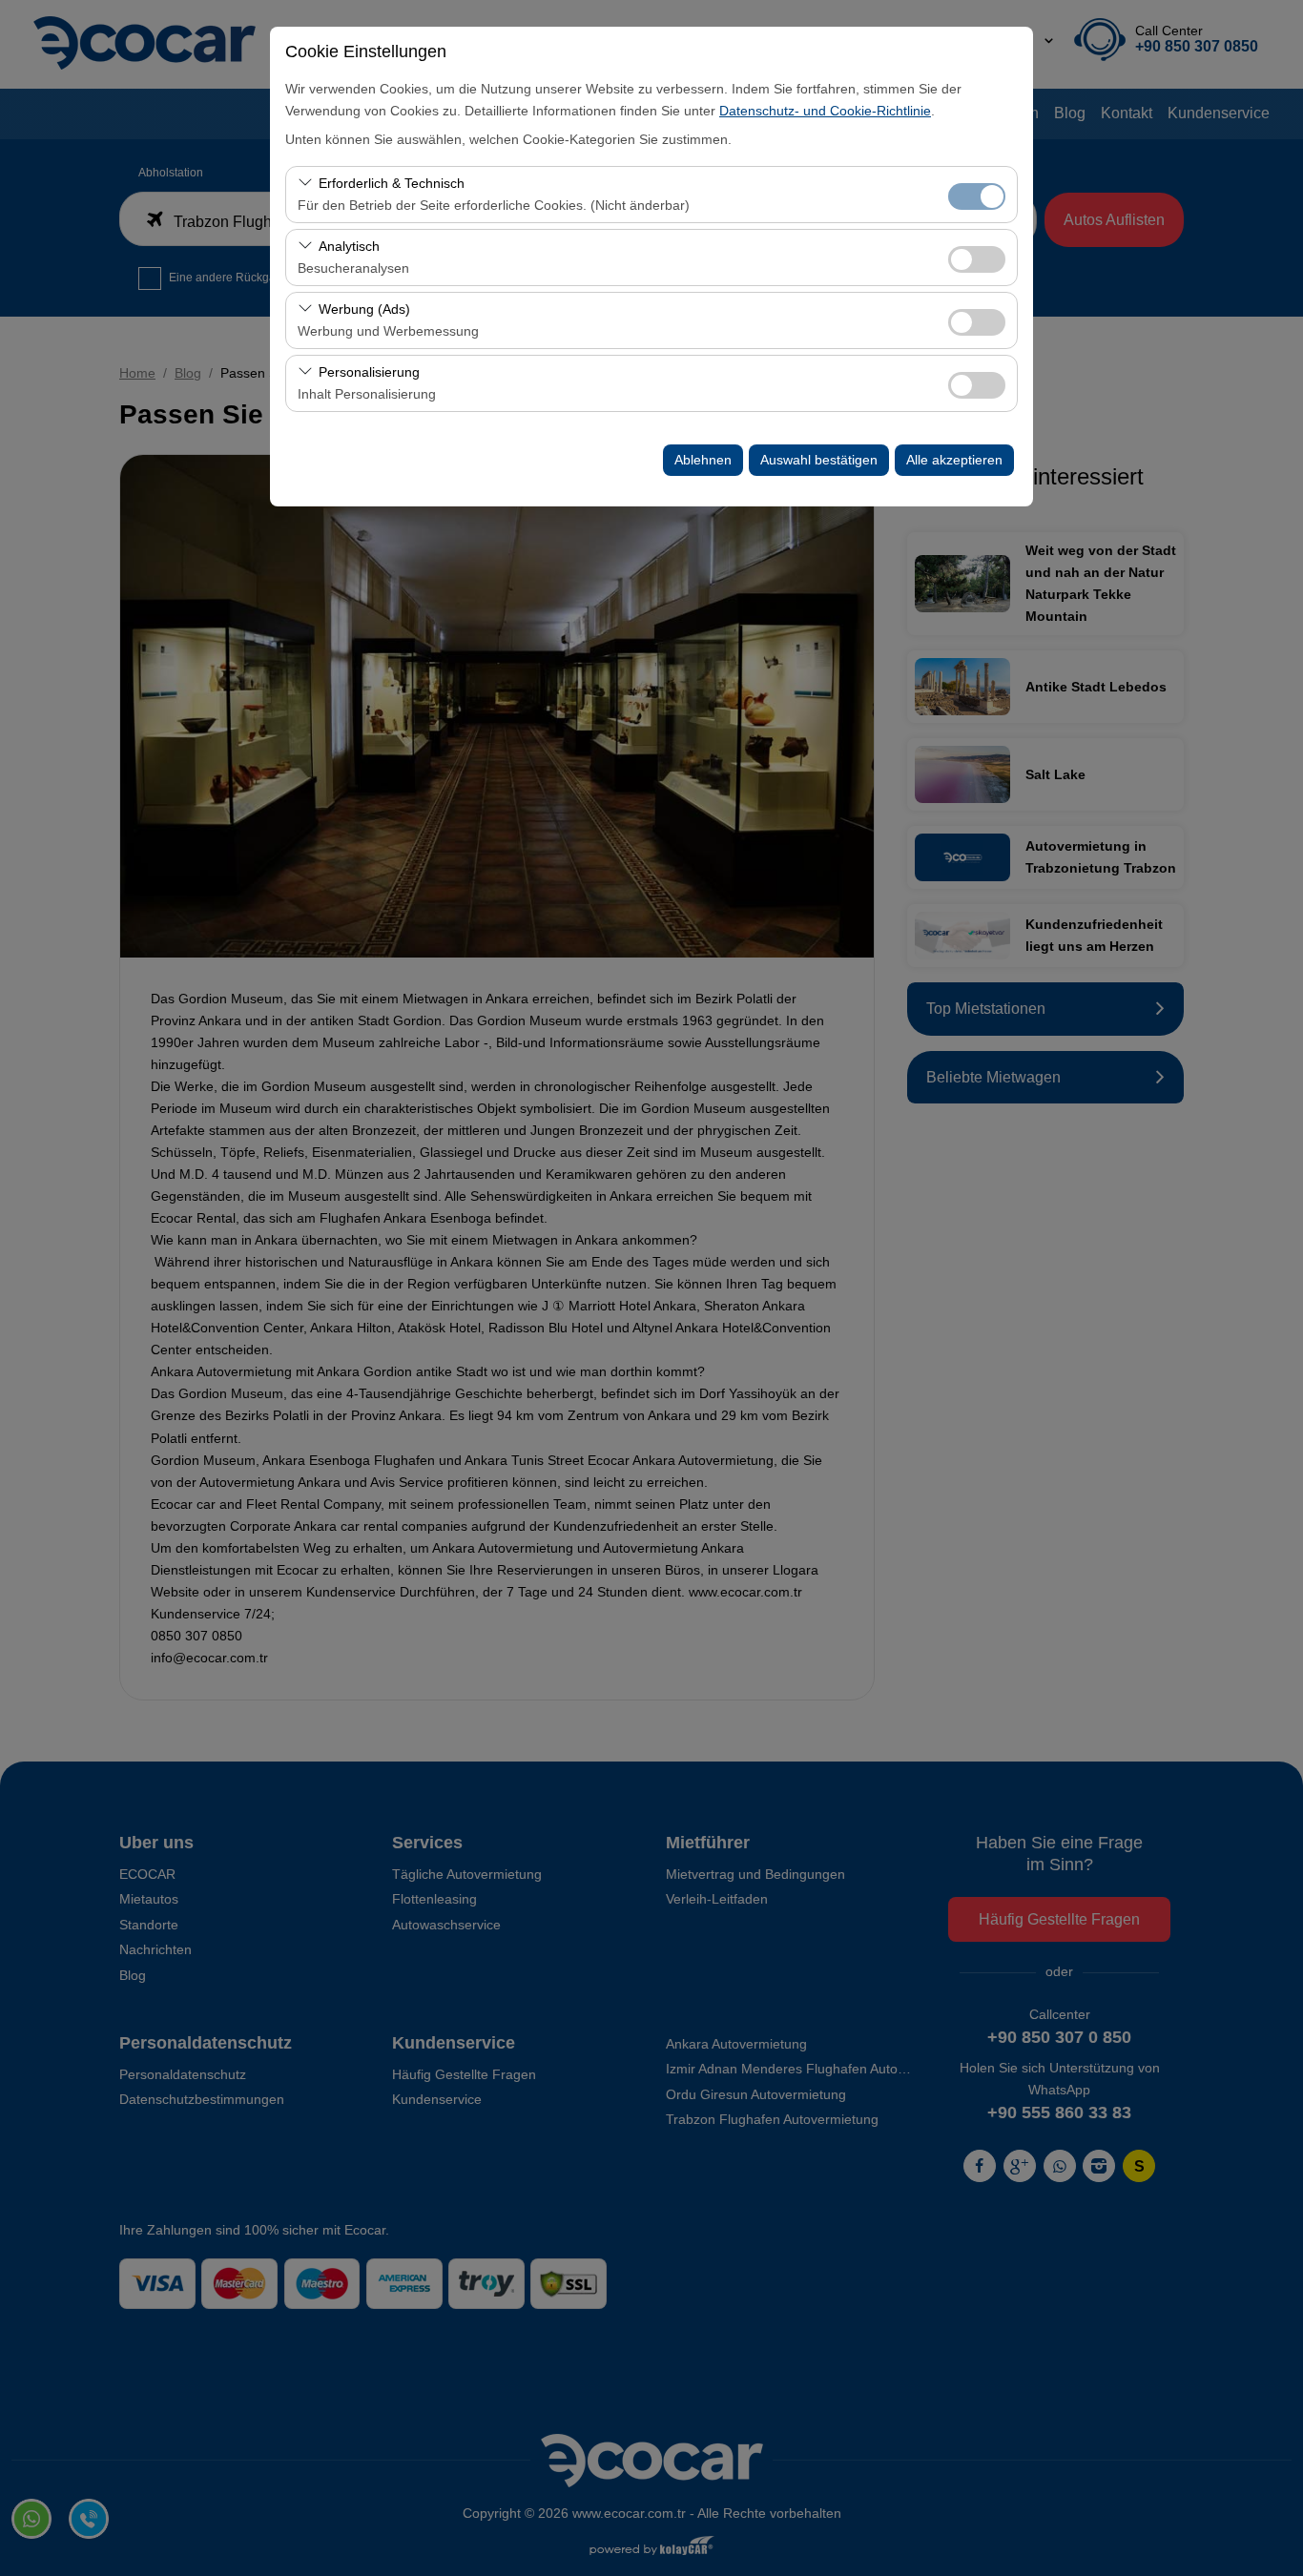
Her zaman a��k (977, 196)
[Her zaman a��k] (977, 194)
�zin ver (977, 259)
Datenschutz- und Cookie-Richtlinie (825, 111)
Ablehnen (703, 460)
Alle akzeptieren (954, 460)
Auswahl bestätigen (819, 460)
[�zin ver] (977, 257)
